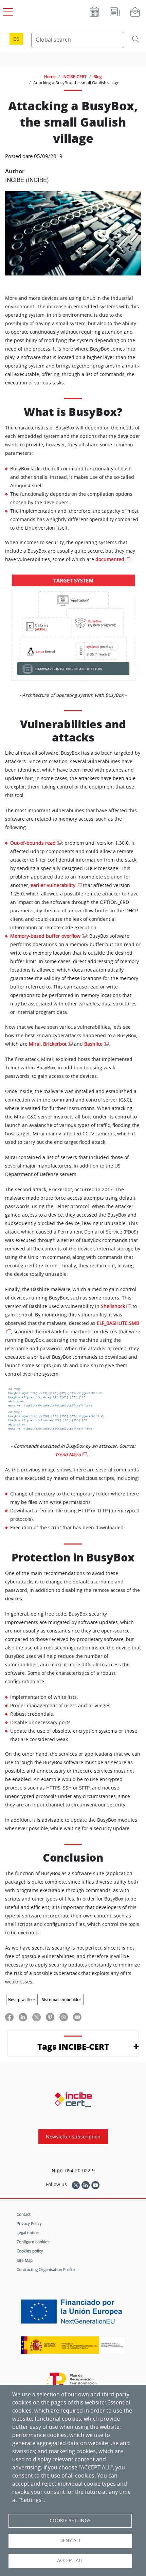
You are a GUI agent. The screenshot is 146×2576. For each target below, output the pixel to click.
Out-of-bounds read (33, 843)
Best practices (22, 2000)
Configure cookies (33, 2242)
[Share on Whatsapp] (64, 2017)
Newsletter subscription (73, 2137)
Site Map (25, 2260)
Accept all (70, 2560)
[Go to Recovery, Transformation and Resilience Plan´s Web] (73, 2384)
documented (110, 559)
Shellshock (113, 1306)
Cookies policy (30, 2251)
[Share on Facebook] (9, 2017)
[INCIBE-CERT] (73, 2100)
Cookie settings (70, 2521)
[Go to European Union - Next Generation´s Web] (73, 2314)
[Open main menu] (7, 10)
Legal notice (28, 2233)
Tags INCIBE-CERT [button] (73, 2047)
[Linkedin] (86, 2184)
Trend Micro (68, 1454)
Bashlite (93, 1044)
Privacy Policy (29, 2223)
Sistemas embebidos (62, 2000)
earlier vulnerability (53, 885)
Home (50, 76)
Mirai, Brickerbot (48, 1044)
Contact (24, 2214)
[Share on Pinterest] (50, 2017)
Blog (98, 76)
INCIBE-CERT (75, 76)
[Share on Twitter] (36, 2017)
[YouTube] (95, 2184)
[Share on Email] (77, 2017)
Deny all (70, 2540)
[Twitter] (76, 2184)
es (16, 39)
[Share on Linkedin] (23, 2017)
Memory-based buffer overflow (45, 936)
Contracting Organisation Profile (46, 2269)
